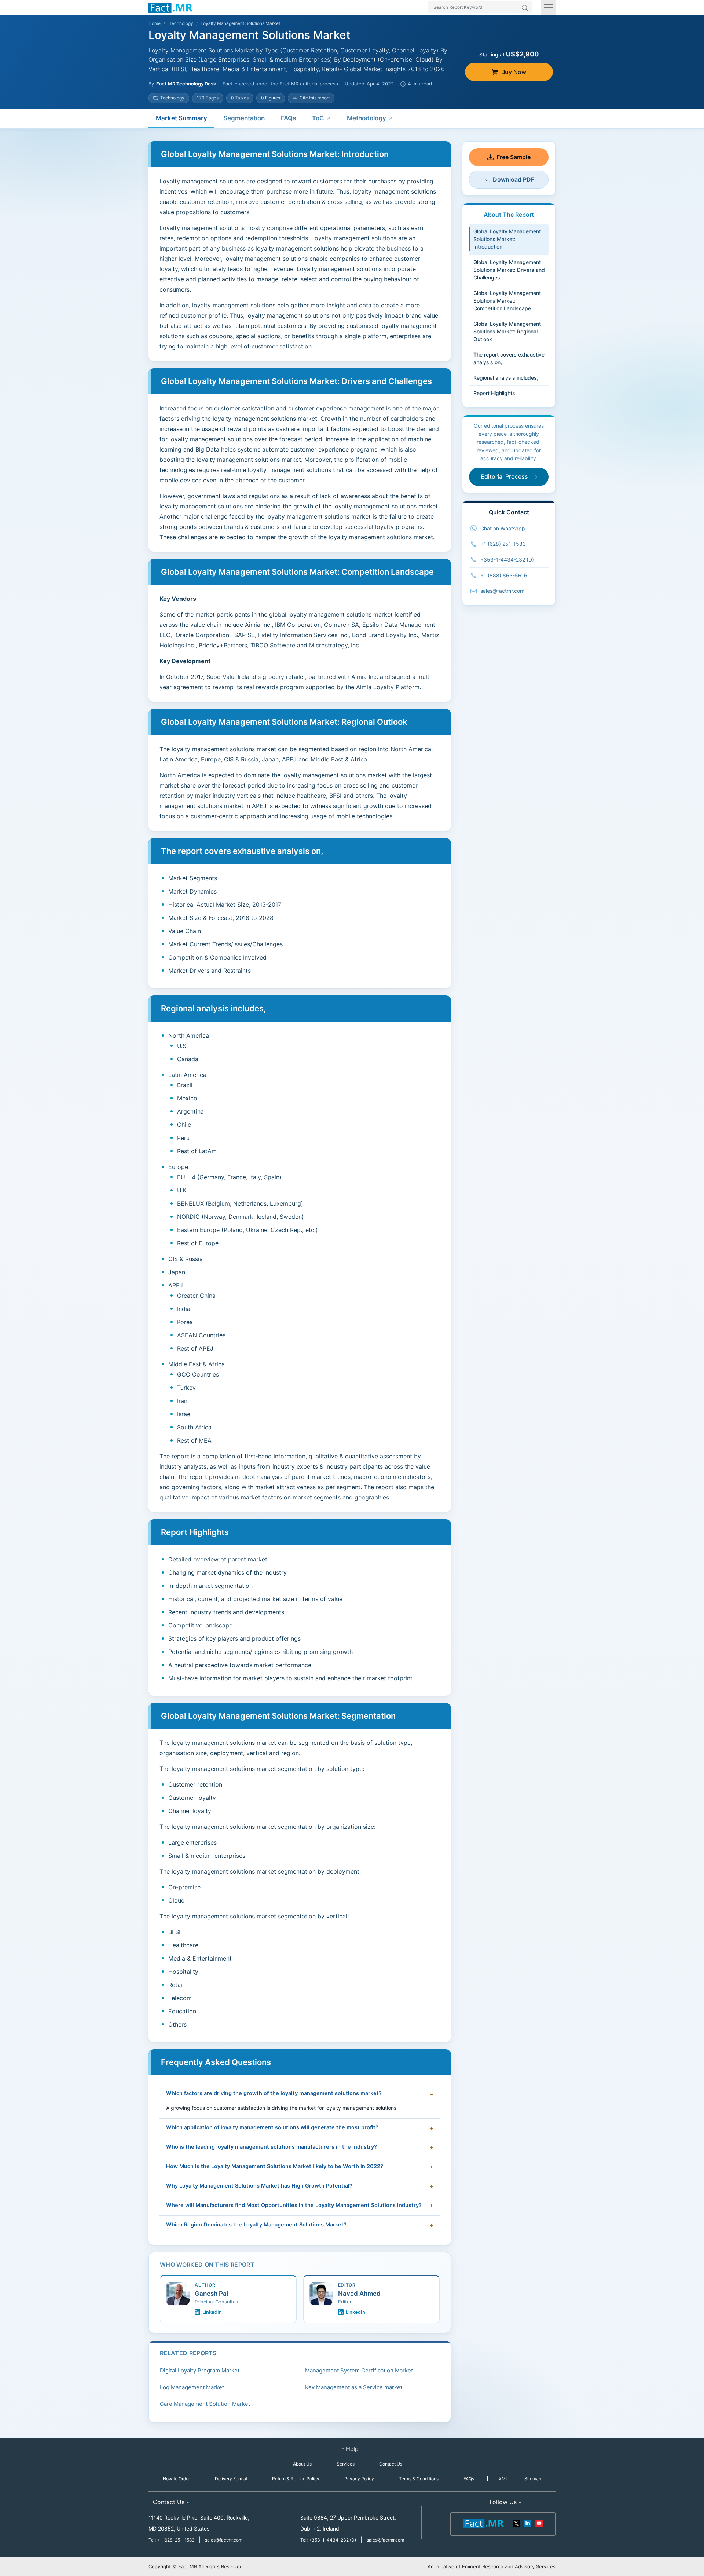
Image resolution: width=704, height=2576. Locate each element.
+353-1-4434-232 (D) (507, 560)
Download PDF (514, 179)
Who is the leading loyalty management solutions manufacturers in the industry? (272, 2147)
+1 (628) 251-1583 (503, 544)
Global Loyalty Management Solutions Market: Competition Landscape (507, 301)
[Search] (525, 8)
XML (503, 2479)
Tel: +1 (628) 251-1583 (172, 2540)
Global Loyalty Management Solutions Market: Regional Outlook (507, 331)
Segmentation (244, 118)
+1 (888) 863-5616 (504, 575)
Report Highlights (494, 393)
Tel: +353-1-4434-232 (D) (328, 2540)
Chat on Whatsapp (503, 528)
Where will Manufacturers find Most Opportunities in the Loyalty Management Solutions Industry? (294, 2205)
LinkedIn (212, 2312)
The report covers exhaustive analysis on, (509, 358)
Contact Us (391, 2464)
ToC (318, 118)
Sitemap (533, 2479)
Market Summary (181, 118)
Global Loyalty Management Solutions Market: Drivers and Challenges (509, 270)
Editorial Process (504, 476)
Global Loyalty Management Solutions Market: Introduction (507, 239)
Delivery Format (231, 2479)
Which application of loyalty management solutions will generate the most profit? (272, 2127)
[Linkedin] (528, 2523)
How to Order (176, 2479)
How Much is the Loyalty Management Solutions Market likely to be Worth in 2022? (275, 2166)
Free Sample (514, 157)
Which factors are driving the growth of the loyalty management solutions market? (274, 2093)
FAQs (288, 118)
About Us (302, 2464)
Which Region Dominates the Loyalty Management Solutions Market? (256, 2225)
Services (346, 2464)
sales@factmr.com (502, 591)
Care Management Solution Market (205, 2404)
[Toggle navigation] (548, 7)
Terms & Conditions (419, 2479)
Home (155, 23)
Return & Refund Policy (296, 2479)
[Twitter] (517, 2523)
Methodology (366, 118)
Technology (181, 23)
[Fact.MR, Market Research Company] (170, 7)
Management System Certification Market (359, 2370)
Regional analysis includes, (506, 378)
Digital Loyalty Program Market (200, 2370)
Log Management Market (192, 2387)
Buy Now (514, 72)
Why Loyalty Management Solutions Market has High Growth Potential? (259, 2186)
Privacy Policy (359, 2479)
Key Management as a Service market (354, 2387)
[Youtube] (539, 2523)
